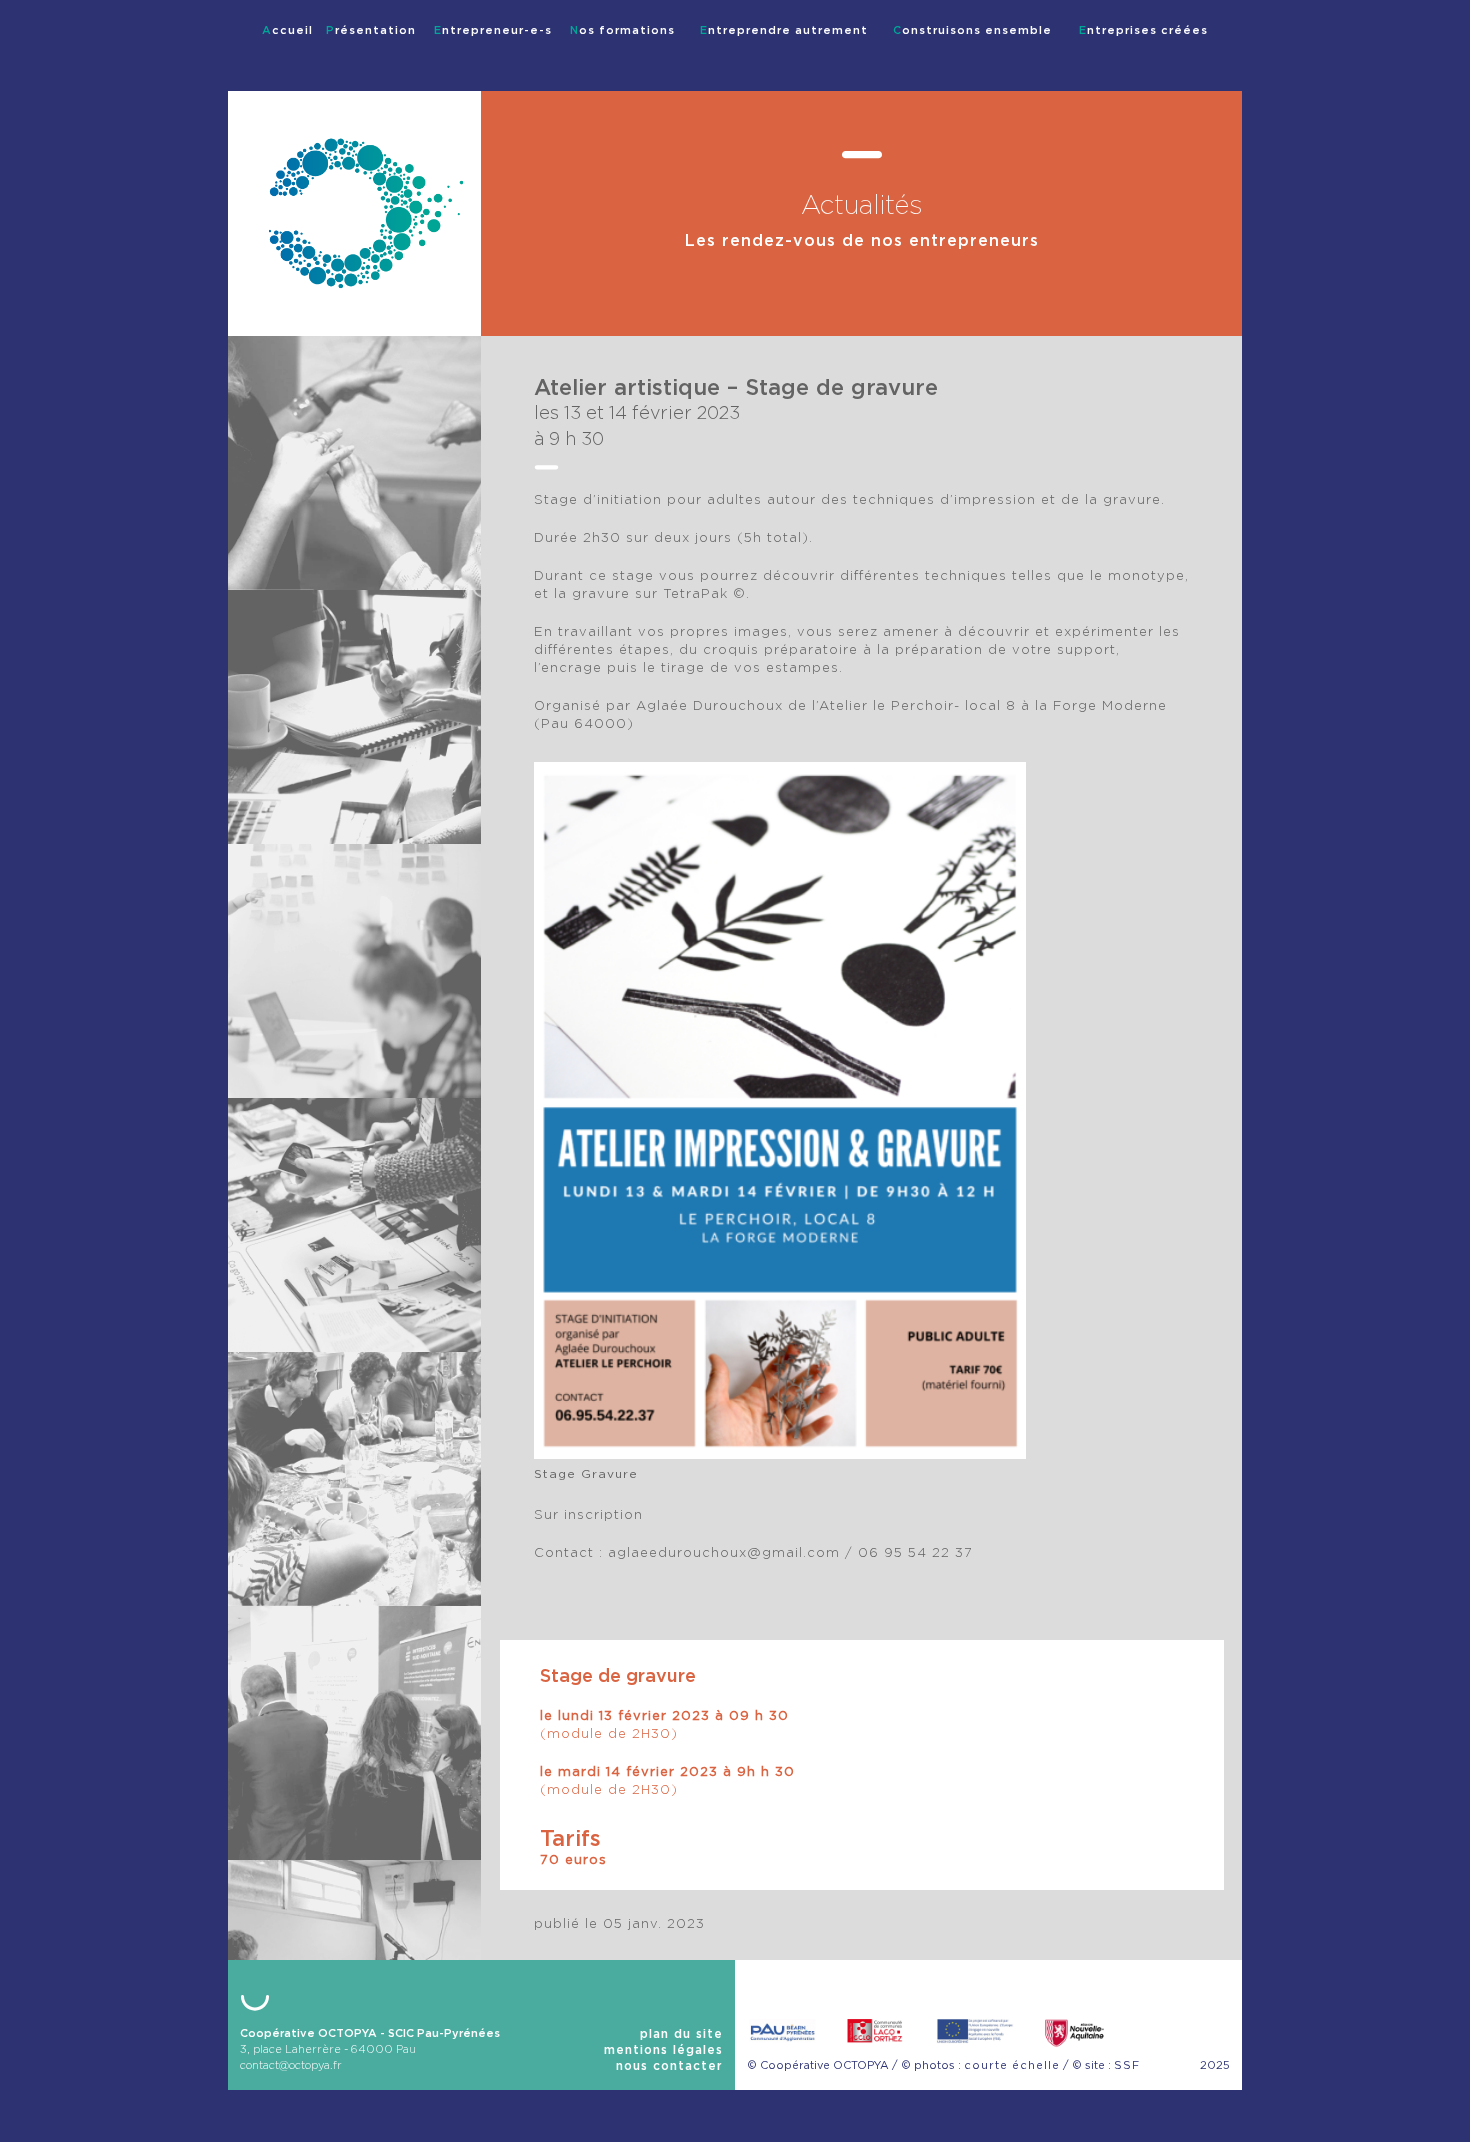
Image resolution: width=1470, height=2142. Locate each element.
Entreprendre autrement (784, 30)
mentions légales (663, 2050)
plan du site (681, 2034)
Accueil (287, 30)
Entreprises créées (1143, 30)
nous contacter (669, 2066)
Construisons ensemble (972, 30)
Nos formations (622, 30)
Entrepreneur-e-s (493, 30)
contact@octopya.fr (291, 2065)
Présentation (371, 30)
